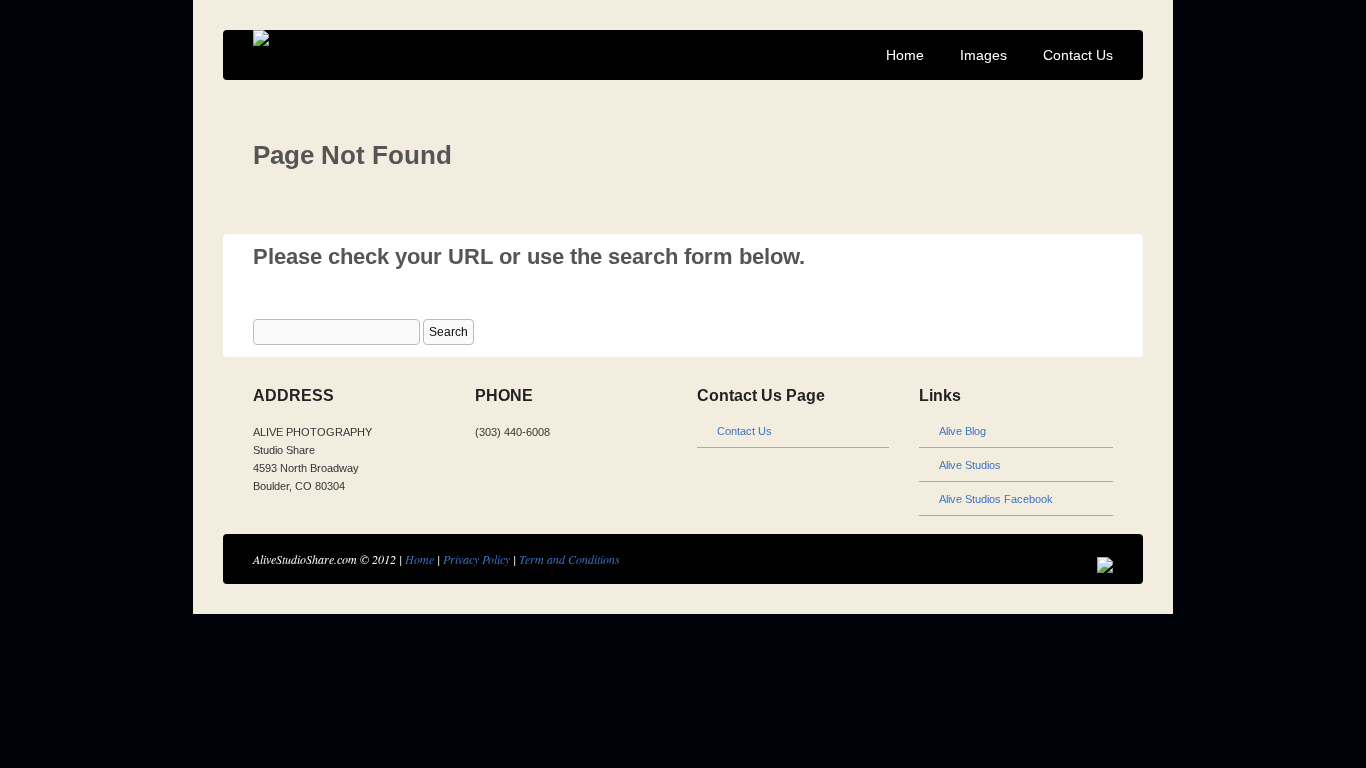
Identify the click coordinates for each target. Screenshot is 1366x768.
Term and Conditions (569, 559)
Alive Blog (962, 431)
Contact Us (1078, 55)
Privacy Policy (476, 559)
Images (983, 55)
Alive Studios (970, 465)
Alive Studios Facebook (996, 499)
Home (905, 55)
